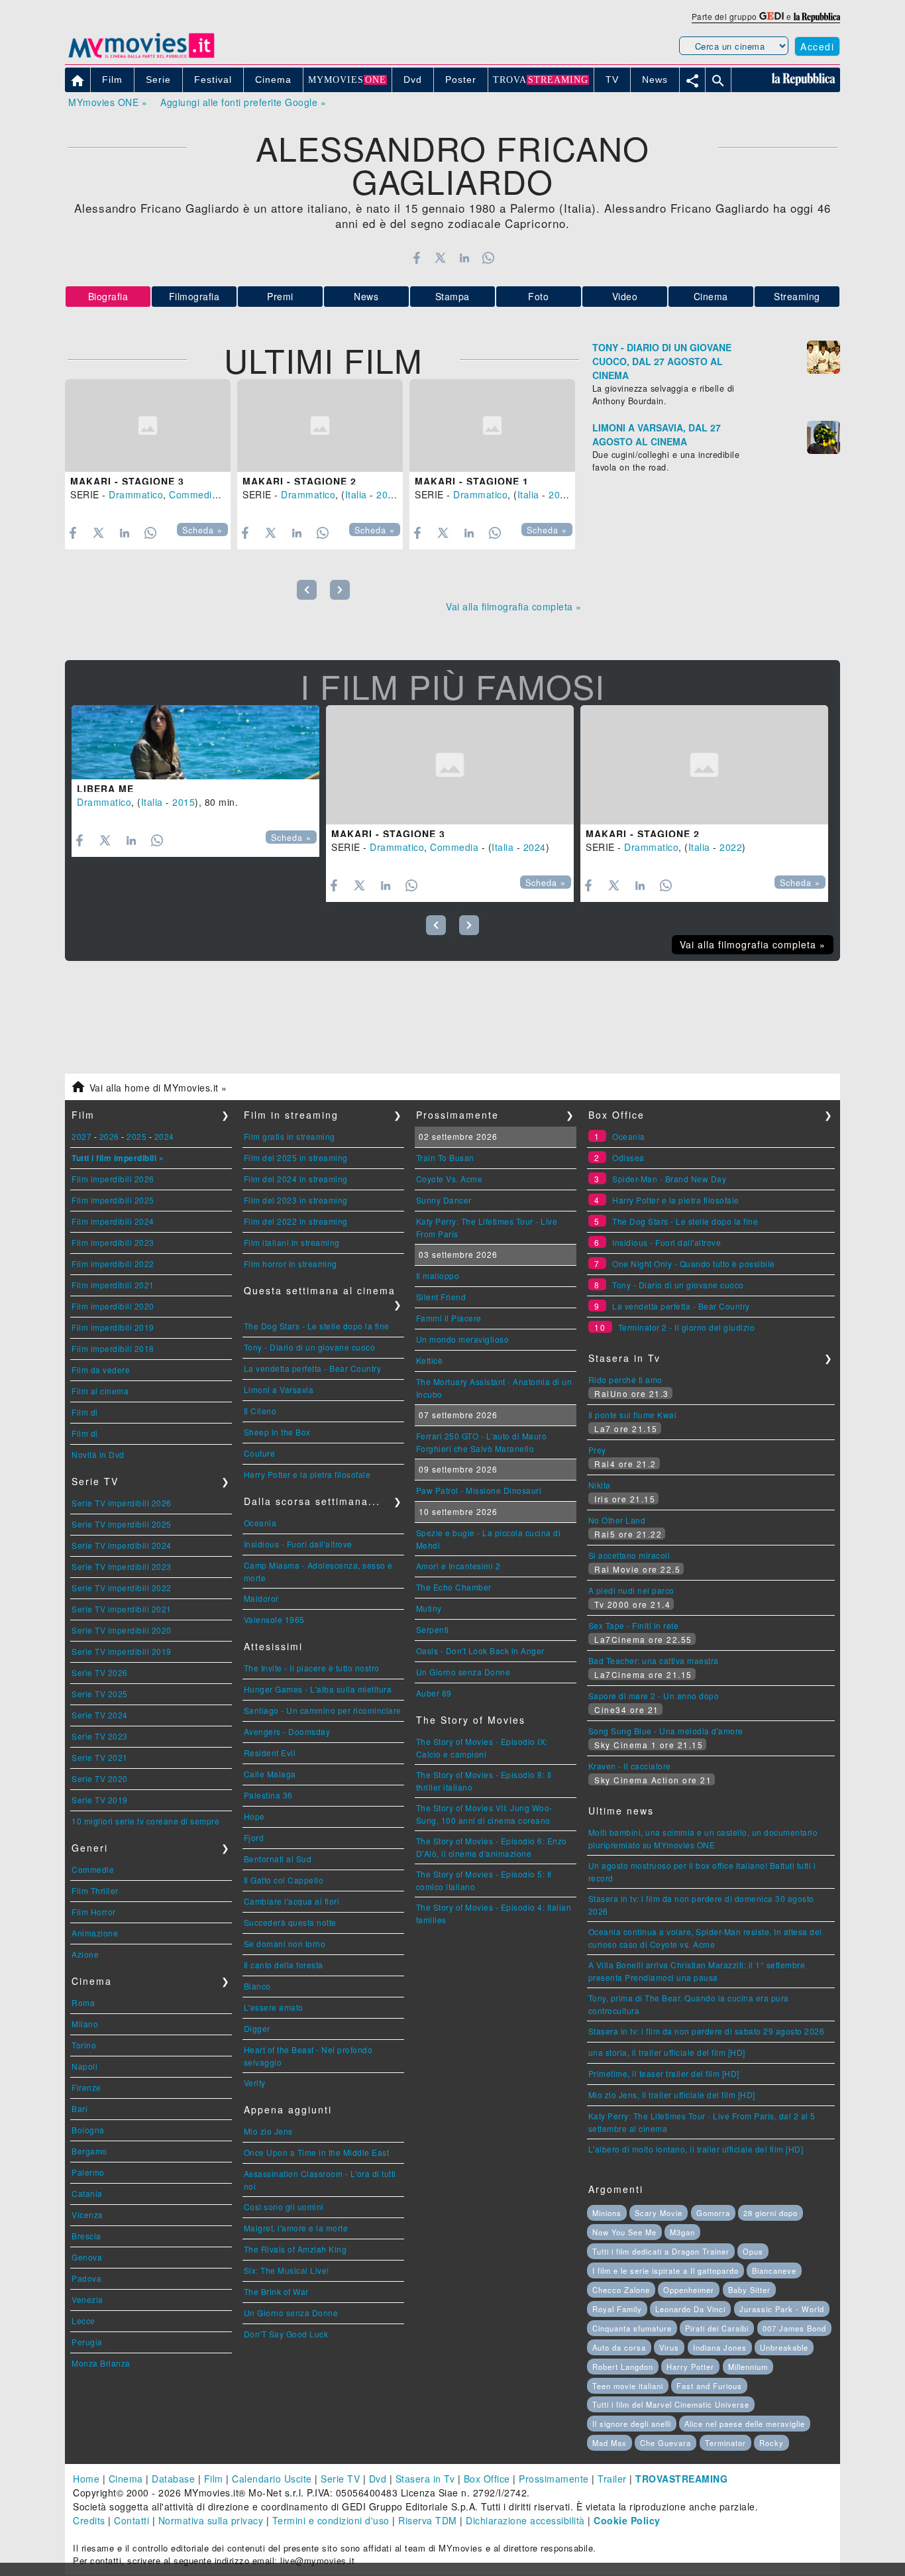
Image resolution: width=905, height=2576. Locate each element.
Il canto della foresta (284, 1965)
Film (214, 2479)
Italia (356, 494)
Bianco (257, 1986)
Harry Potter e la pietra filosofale (307, 1474)
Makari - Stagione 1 (472, 481)
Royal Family (617, 2309)
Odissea (628, 1157)
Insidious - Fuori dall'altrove (298, 1544)
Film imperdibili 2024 (113, 1221)
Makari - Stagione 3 (127, 481)
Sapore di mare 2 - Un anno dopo (654, 1696)
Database (173, 2479)
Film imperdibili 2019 (113, 1327)
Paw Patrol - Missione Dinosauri (479, 1490)
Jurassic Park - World (782, 2309)
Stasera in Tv (425, 2479)
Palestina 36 (268, 1795)
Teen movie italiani (628, 2386)
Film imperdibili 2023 (113, 1242)
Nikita (600, 1485)
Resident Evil (270, 1753)
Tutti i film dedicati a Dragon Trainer (661, 2251)
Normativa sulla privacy (211, 2520)
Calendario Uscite (272, 2479)
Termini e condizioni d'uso (331, 2520)
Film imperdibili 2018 (113, 1348)
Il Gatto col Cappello (284, 1880)
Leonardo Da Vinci (690, 2309)
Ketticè (430, 1360)
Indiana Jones (720, 2347)
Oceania (260, 1523)
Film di (85, 1412)
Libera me (105, 789)
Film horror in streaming (291, 1263)
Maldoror (261, 1598)
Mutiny (429, 1608)
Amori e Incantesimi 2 (458, 1566)
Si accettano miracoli (629, 1555)
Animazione (95, 1933)
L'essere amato (274, 2007)
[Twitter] (440, 258)
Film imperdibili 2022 (113, 1263)
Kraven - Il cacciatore (630, 1766)
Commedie (93, 1869)
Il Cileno (260, 1411)
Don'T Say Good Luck (286, 2334)
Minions (607, 2213)
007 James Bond (794, 2328)
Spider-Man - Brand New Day (669, 1179)
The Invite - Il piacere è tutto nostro (312, 1668)
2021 (560, 494)
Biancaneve (774, 2270)
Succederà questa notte (290, 1922)
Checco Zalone (621, 2290)
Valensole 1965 (274, 1619)
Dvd (378, 2479)
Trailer (612, 2479)
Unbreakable (784, 2347)
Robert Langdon (623, 2367)
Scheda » (202, 530)
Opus (753, 2251)
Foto (538, 296)
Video (625, 296)
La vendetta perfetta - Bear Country (313, 1368)
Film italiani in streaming (292, 1242)
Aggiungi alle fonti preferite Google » (243, 102)
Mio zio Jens (268, 2131)
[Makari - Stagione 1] (492, 426)
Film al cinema (100, 1391)
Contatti (132, 2520)
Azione (85, 1954)
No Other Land (617, 1520)
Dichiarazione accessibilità (525, 2520)
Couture (260, 1453)
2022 (388, 494)
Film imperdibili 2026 (113, 1179)
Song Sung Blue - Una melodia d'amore (666, 1731)
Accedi (817, 46)
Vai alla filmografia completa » (514, 606)
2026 (109, 1136)
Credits (89, 2520)
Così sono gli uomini (284, 2207)
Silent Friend (441, 1297)
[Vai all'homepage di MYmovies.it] (141, 57)
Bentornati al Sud (278, 1859)
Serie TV (340, 2479)
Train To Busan (445, 1157)
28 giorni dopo (771, 2213)
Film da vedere (101, 1370)
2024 (535, 847)
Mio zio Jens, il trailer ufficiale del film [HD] (672, 2095)
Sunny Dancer (444, 1200)
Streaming (797, 296)
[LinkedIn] (464, 258)
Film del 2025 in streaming (296, 1157)
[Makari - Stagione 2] (320, 426)
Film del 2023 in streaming (296, 1200)
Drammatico (136, 494)
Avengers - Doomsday (287, 1731)
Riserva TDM (428, 2520)
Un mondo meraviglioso (463, 1339)
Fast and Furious (709, 2386)
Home (86, 2479)
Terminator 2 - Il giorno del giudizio (687, 1327)
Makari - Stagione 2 (299, 481)
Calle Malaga (270, 1774)
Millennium (748, 2367)
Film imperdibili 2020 (113, 1306)
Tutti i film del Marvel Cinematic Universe (671, 2404)
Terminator (725, 2443)
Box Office (487, 2479)
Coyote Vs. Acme (450, 1179)
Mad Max (610, 2443)
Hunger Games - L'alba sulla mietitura (318, 1689)
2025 (136, 1136)
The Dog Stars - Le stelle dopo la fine (317, 1326)
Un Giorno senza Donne (291, 2313)
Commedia (193, 494)
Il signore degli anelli (632, 2424)
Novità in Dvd (98, 1454)
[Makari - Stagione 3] (148, 426)
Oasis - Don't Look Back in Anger (480, 1651)
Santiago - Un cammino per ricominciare (323, 1710)
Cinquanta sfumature (632, 2328)
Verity (255, 2083)
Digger (257, 2028)
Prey (597, 1450)
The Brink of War (276, 2291)
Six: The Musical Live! (287, 2270)
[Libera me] (195, 742)
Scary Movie (659, 2213)
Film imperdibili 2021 (113, 1285)
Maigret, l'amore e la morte (296, 2228)
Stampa (452, 296)
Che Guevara (665, 2443)
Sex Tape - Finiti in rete (634, 1625)
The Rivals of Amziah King (295, 2249)
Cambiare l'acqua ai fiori (292, 1901)
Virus (669, 2347)
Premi (280, 296)
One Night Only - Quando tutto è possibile (694, 1263)
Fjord (254, 1837)
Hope (254, 1816)
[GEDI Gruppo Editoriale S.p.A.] (772, 16)
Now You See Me (624, 2232)
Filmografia (194, 296)
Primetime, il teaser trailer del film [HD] (664, 2073)
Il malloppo (438, 1275)
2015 (184, 802)
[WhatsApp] (489, 258)
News (366, 296)
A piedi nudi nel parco (631, 1590)
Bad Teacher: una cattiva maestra (654, 1660)
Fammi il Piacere (449, 1318)
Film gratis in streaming (290, 1136)
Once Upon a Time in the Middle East (317, 2152)
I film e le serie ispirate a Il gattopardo (665, 2270)
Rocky (772, 2443)
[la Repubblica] (817, 16)
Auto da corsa (619, 2347)
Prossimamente (554, 2479)
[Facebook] (416, 258)
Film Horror (94, 1912)
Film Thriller (95, 1890)
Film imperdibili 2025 (113, 1200)
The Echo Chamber (454, 1587)
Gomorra (713, 2213)
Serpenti (433, 1629)
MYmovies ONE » (108, 102)
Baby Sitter (749, 2290)
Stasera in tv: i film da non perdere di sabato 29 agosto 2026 (707, 2031)
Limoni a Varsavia (279, 1389)
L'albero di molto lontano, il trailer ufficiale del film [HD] (696, 2149)
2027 (81, 1136)
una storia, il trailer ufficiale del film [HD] (667, 2052)
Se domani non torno (285, 1943)
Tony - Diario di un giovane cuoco (310, 1347)
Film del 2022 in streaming (296, 1221)
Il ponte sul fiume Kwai (633, 1415)
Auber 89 (434, 1693)
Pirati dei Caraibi (717, 2328)
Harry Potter (690, 2367)
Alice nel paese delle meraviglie (745, 2424)
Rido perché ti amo (625, 1379)
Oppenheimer (689, 2290)
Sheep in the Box (277, 1432)
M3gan (682, 2232)
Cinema (711, 296)
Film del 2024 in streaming (296, 1179)
